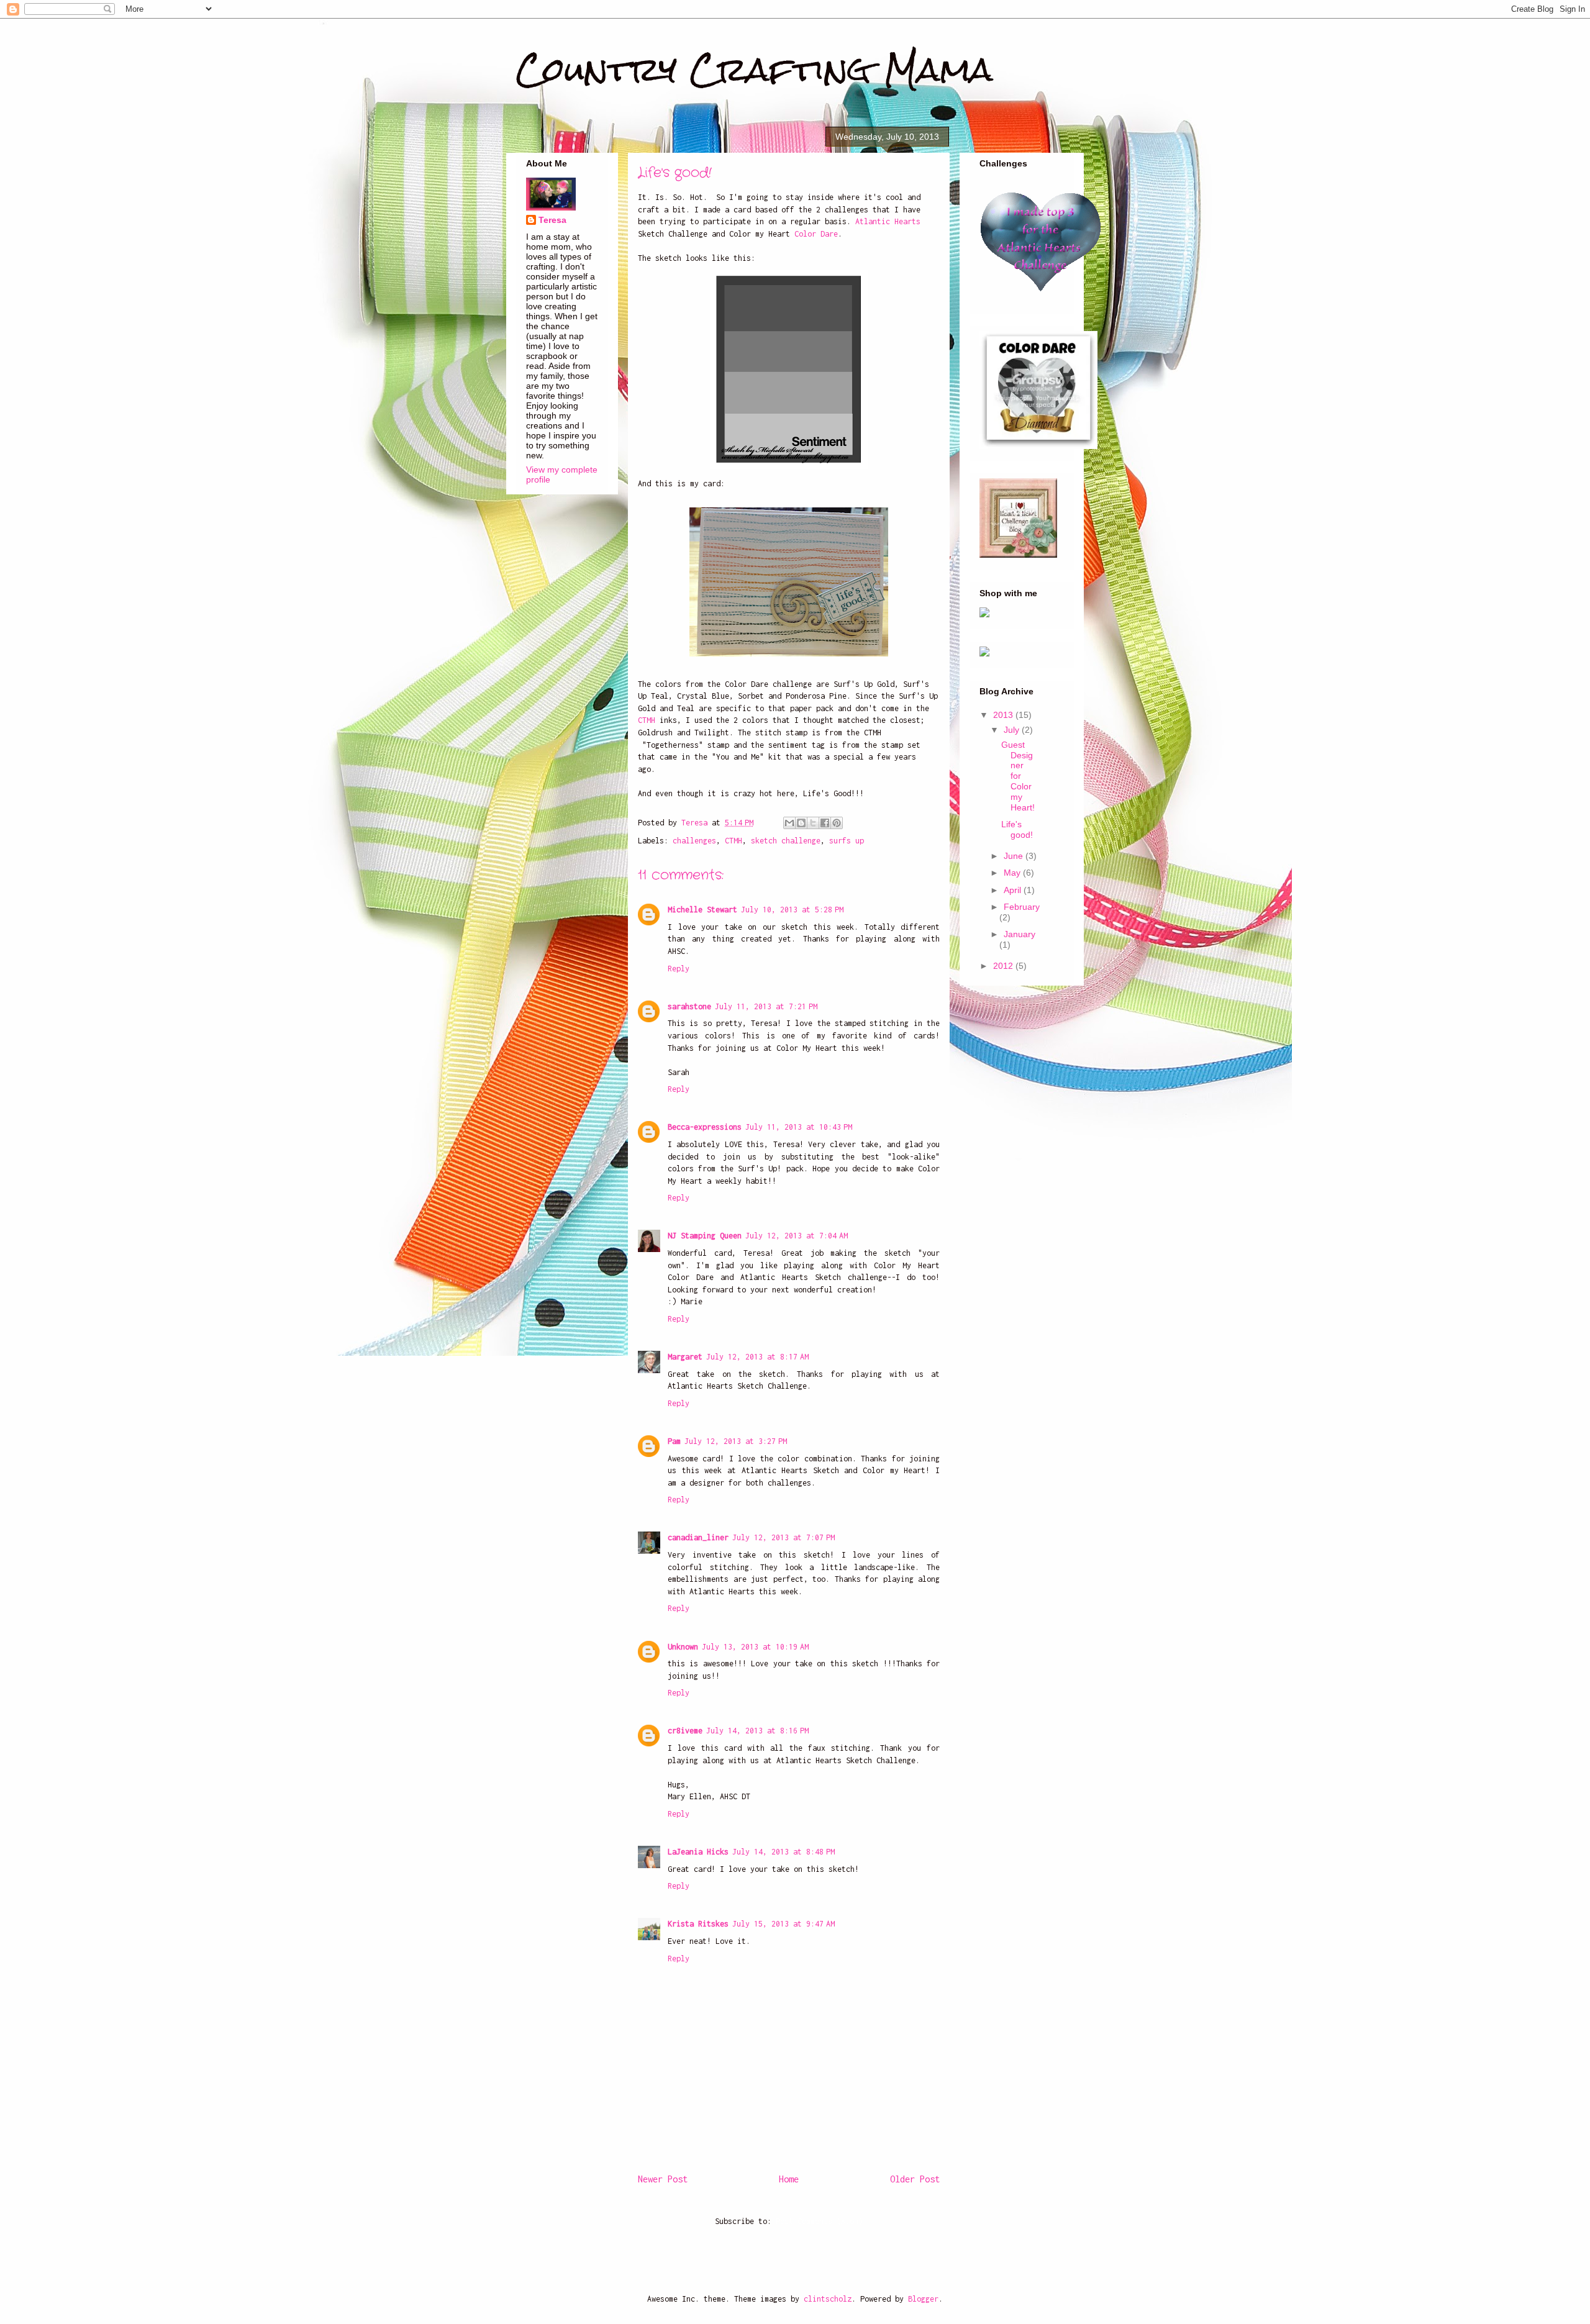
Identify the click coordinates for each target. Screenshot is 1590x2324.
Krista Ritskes (698, 1924)
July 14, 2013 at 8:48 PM (784, 1852)
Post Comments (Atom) (819, 2221)
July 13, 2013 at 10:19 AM (755, 1647)
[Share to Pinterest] (837, 823)
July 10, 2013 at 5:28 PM (792, 910)
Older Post (915, 2179)
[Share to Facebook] (825, 823)
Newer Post (663, 2179)
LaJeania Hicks (698, 1852)
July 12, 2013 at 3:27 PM (736, 1441)
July (1013, 730)
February (1022, 907)
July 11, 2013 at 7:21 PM (766, 1006)
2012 (1004, 966)
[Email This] (789, 823)
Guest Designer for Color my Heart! (1018, 776)
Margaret (685, 1357)
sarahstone (689, 1006)
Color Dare (816, 234)
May (1013, 873)
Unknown (683, 1647)
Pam (674, 1441)
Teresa (552, 220)
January (1020, 934)
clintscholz (828, 2299)
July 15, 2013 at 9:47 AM (784, 1924)
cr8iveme (685, 1731)
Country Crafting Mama (755, 69)
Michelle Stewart (702, 910)
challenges (694, 841)
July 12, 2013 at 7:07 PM (784, 1537)
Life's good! (1017, 829)
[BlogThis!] (801, 823)
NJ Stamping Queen (705, 1236)
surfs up (847, 841)
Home (789, 2179)
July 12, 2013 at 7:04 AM (797, 1236)
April (1014, 890)
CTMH (647, 720)
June (1015, 856)
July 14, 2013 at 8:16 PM (757, 1731)
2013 (1004, 715)
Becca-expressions (705, 1127)
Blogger (923, 2299)
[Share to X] (813, 823)
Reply (679, 969)
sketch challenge (786, 841)
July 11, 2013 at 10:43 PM (799, 1127)
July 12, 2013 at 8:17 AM (757, 1357)
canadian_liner (698, 1537)
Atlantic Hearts (888, 221)
